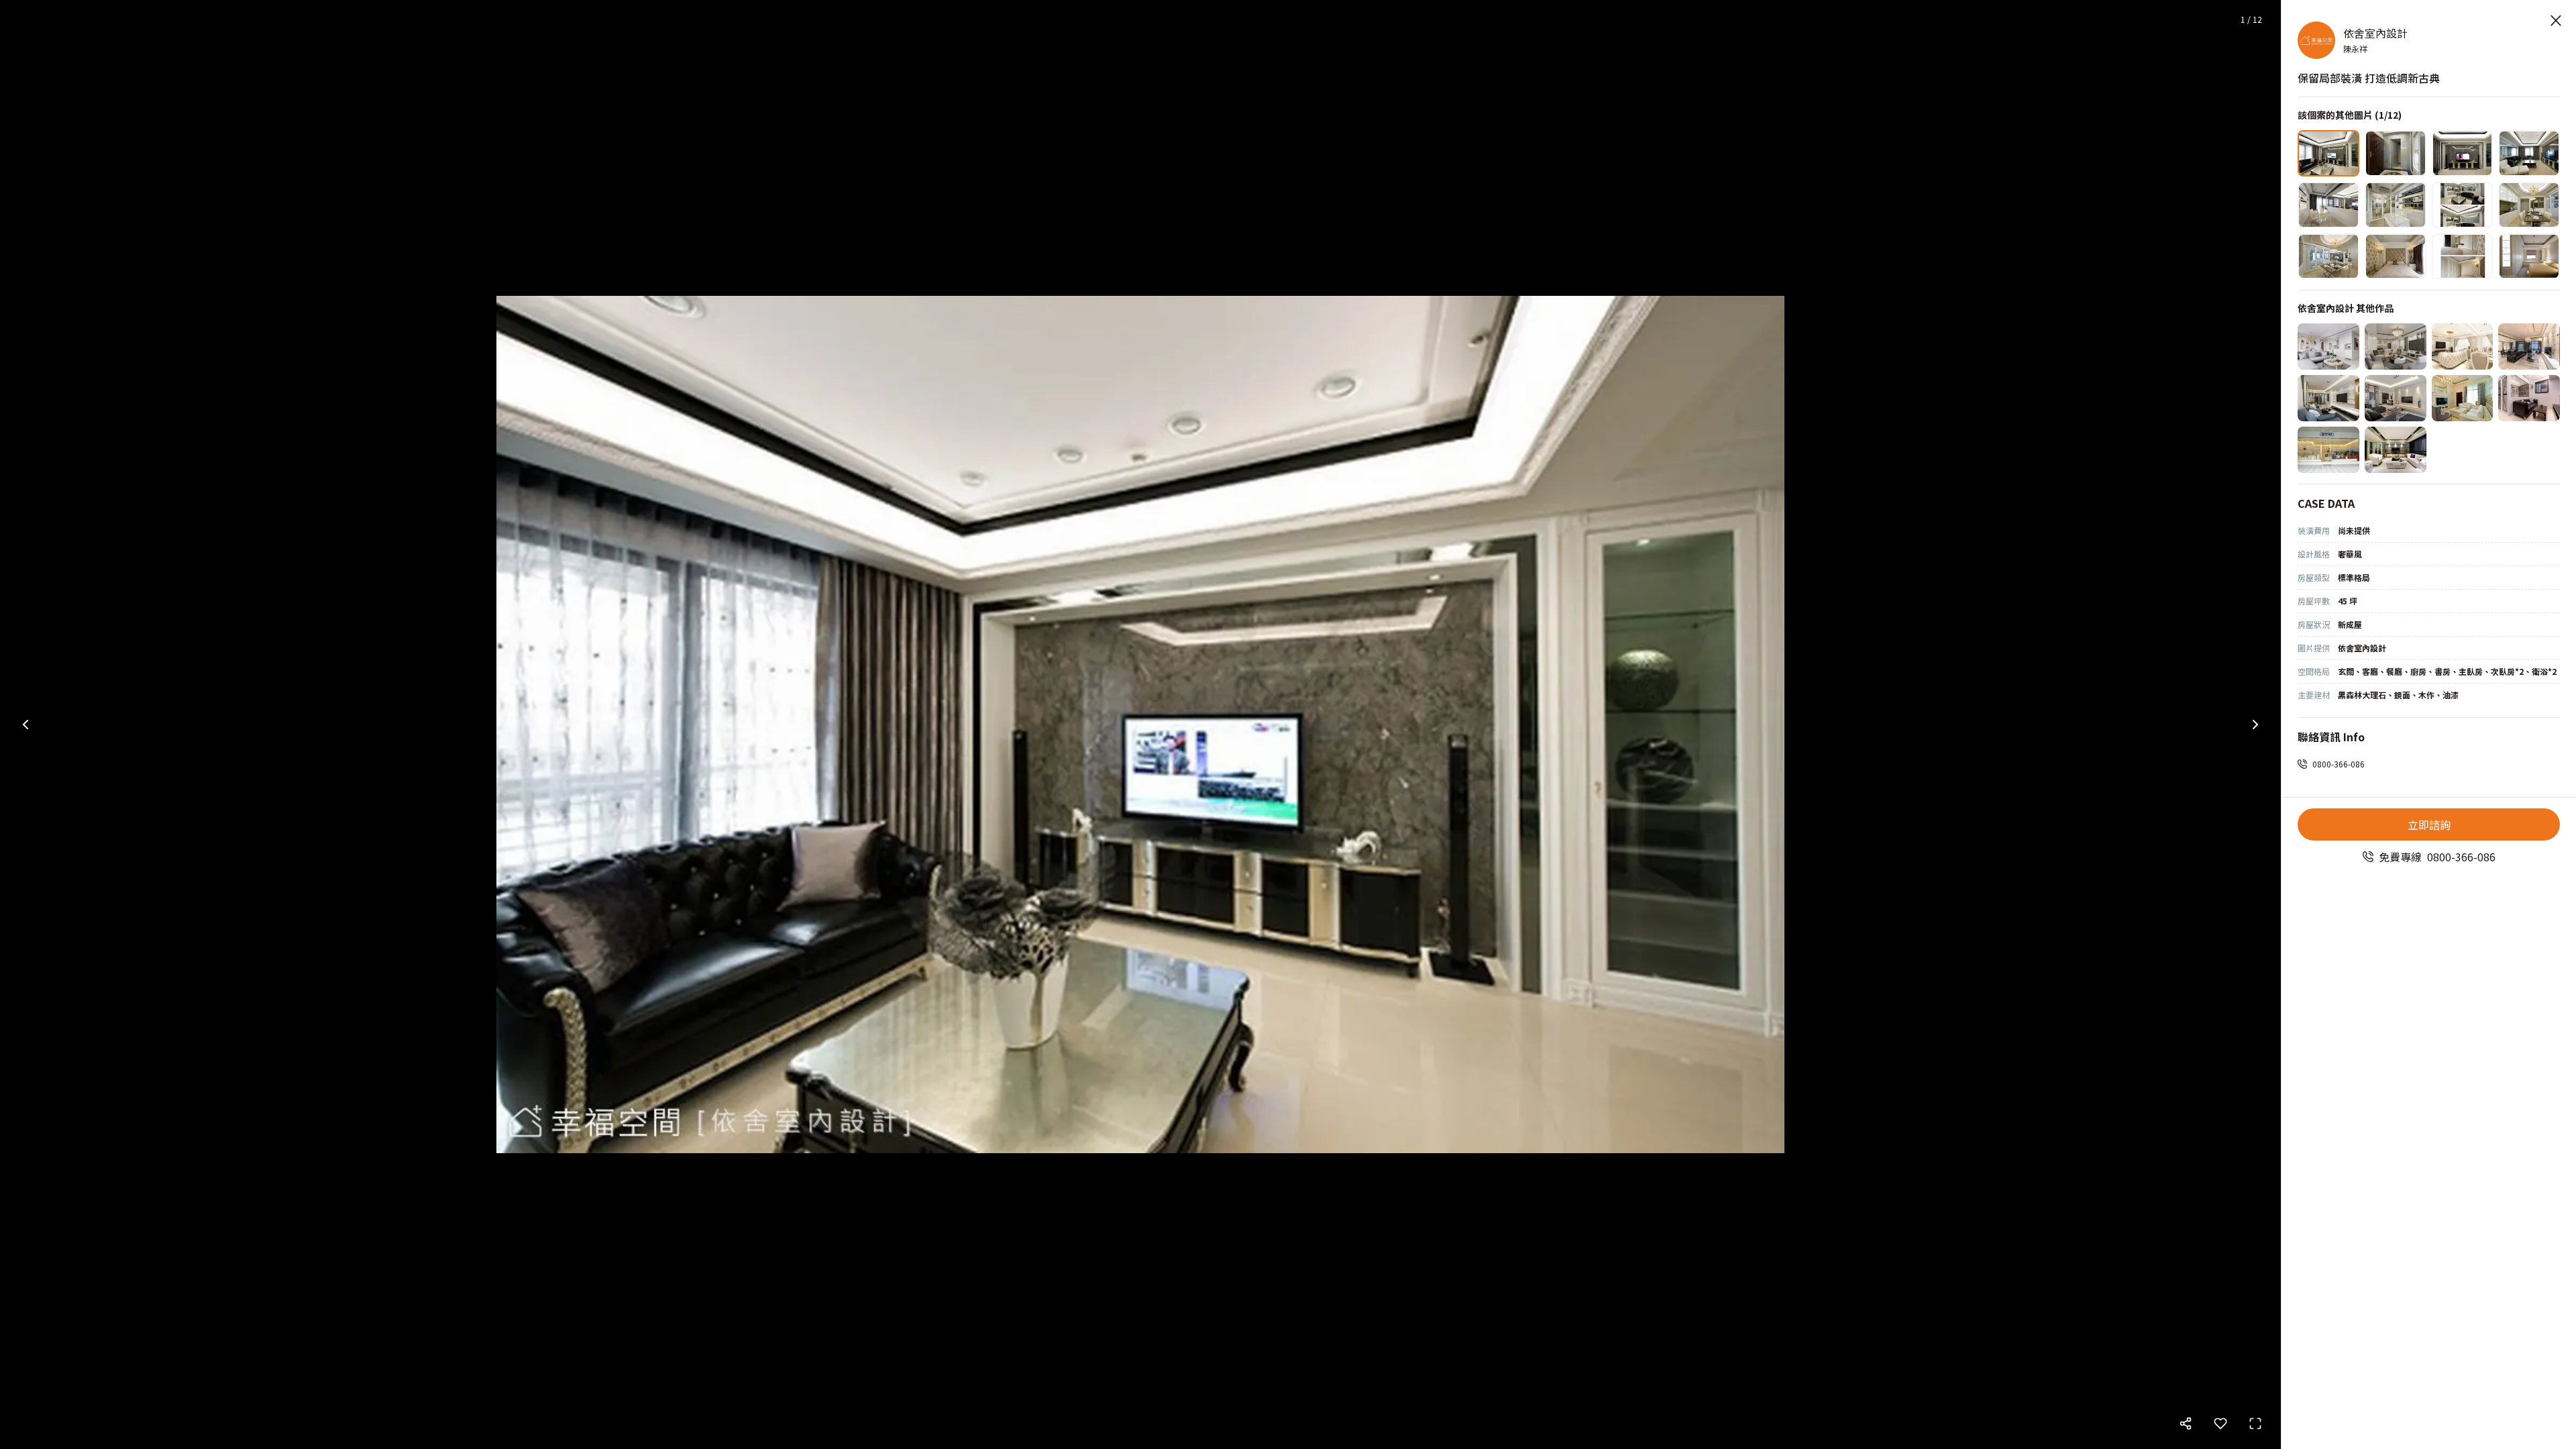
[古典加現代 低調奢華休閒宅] (2396, 398)
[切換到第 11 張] (2463, 257)
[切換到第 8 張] (2529, 205)
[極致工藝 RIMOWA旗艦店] (2328, 450)
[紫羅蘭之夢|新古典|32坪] (2328, 346)
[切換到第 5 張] (2328, 205)
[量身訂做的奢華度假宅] (2463, 398)
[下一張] (2255, 724)
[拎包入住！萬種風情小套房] (2529, 398)
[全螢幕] (2255, 1424)
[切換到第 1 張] (2328, 153)
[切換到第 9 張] (2328, 257)
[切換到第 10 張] (2396, 257)
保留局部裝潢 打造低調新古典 (2369, 78)
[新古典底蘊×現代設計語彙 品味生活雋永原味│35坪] (2396, 346)
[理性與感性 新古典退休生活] (2529, 346)
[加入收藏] (2220, 1424)
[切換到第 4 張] (2529, 153)
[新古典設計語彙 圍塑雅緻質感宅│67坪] (2463, 346)
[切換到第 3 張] (2463, 153)
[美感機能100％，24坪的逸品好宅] (2328, 398)
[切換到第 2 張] (2396, 153)
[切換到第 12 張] (2529, 257)
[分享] (2186, 1424)
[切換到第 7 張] (2463, 205)
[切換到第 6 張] (2396, 205)
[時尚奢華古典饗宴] (2396, 450)
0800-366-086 (2339, 764)
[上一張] (25, 724)
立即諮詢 (2429, 824)
